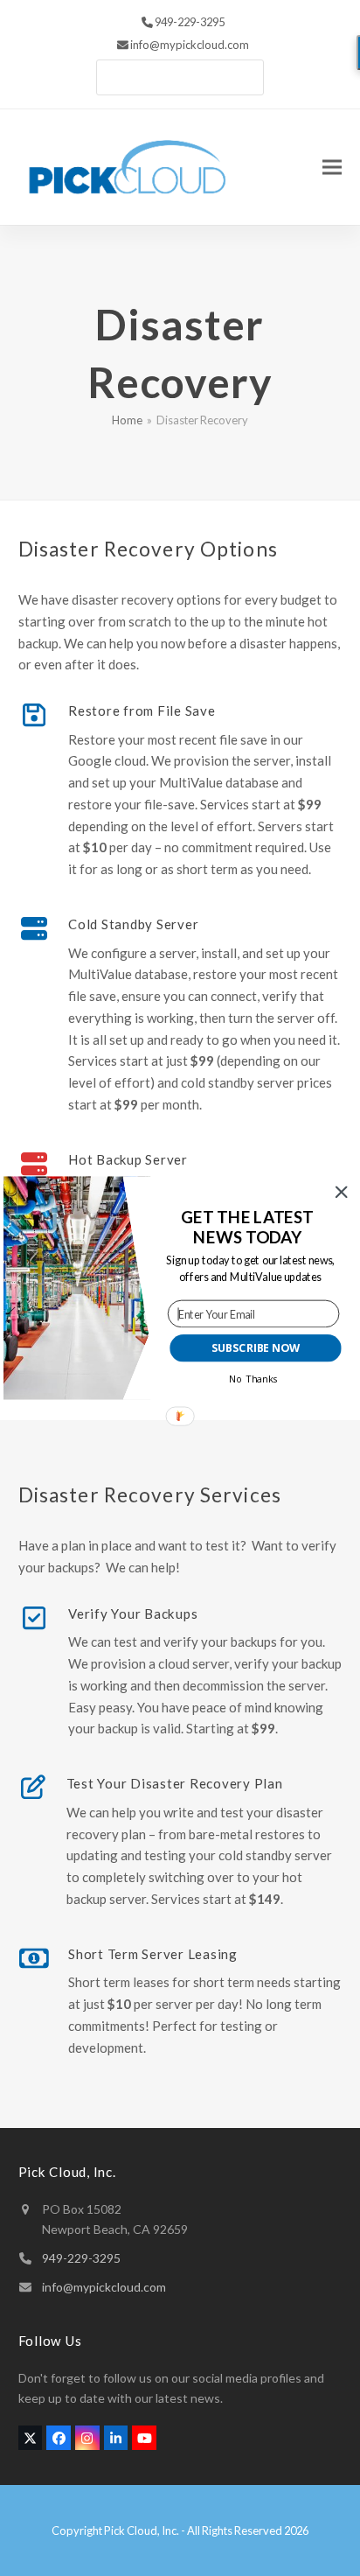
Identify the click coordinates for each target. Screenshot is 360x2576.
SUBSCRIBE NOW (256, 1348)
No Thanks (253, 1379)
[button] (248, 1227)
